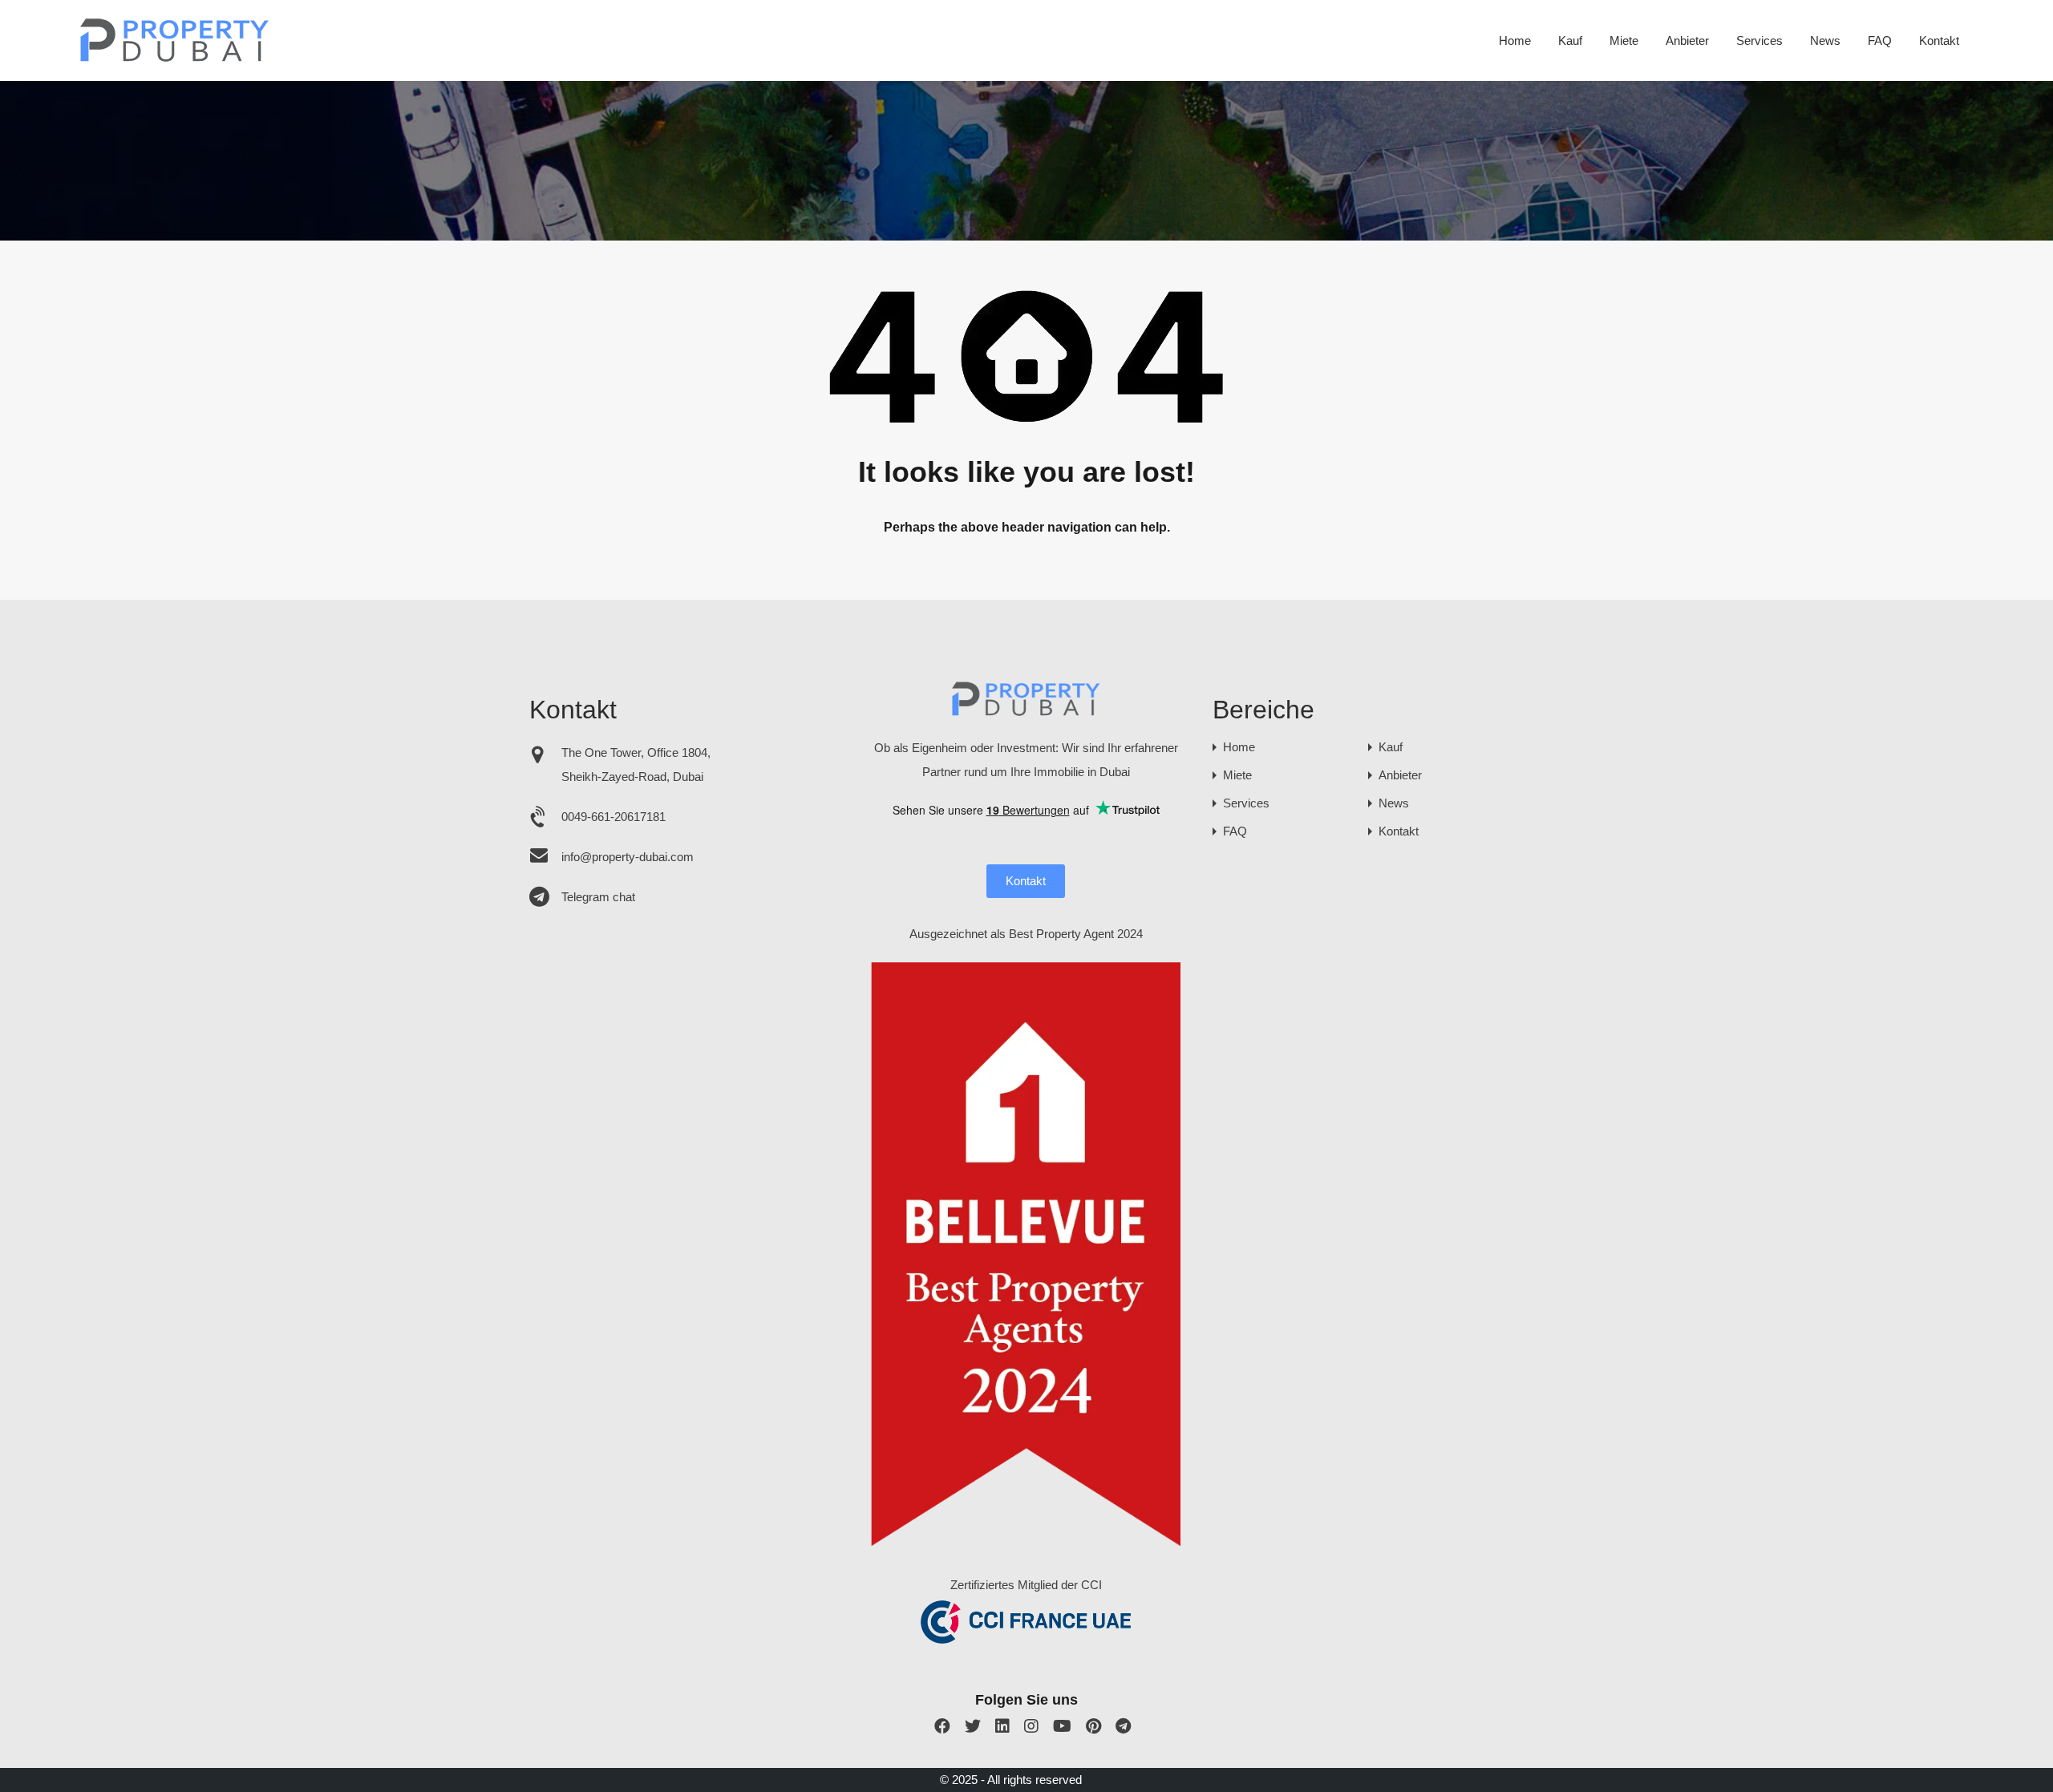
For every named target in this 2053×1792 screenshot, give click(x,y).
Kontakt (1939, 40)
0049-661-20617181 (613, 817)
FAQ (1880, 40)
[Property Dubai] (175, 57)
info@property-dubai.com (628, 857)
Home (1515, 40)
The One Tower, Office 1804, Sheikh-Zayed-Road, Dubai (636, 765)
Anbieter (1687, 40)
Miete (1624, 40)
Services (1759, 40)
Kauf (1570, 40)
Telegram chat (598, 897)
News (1825, 40)
